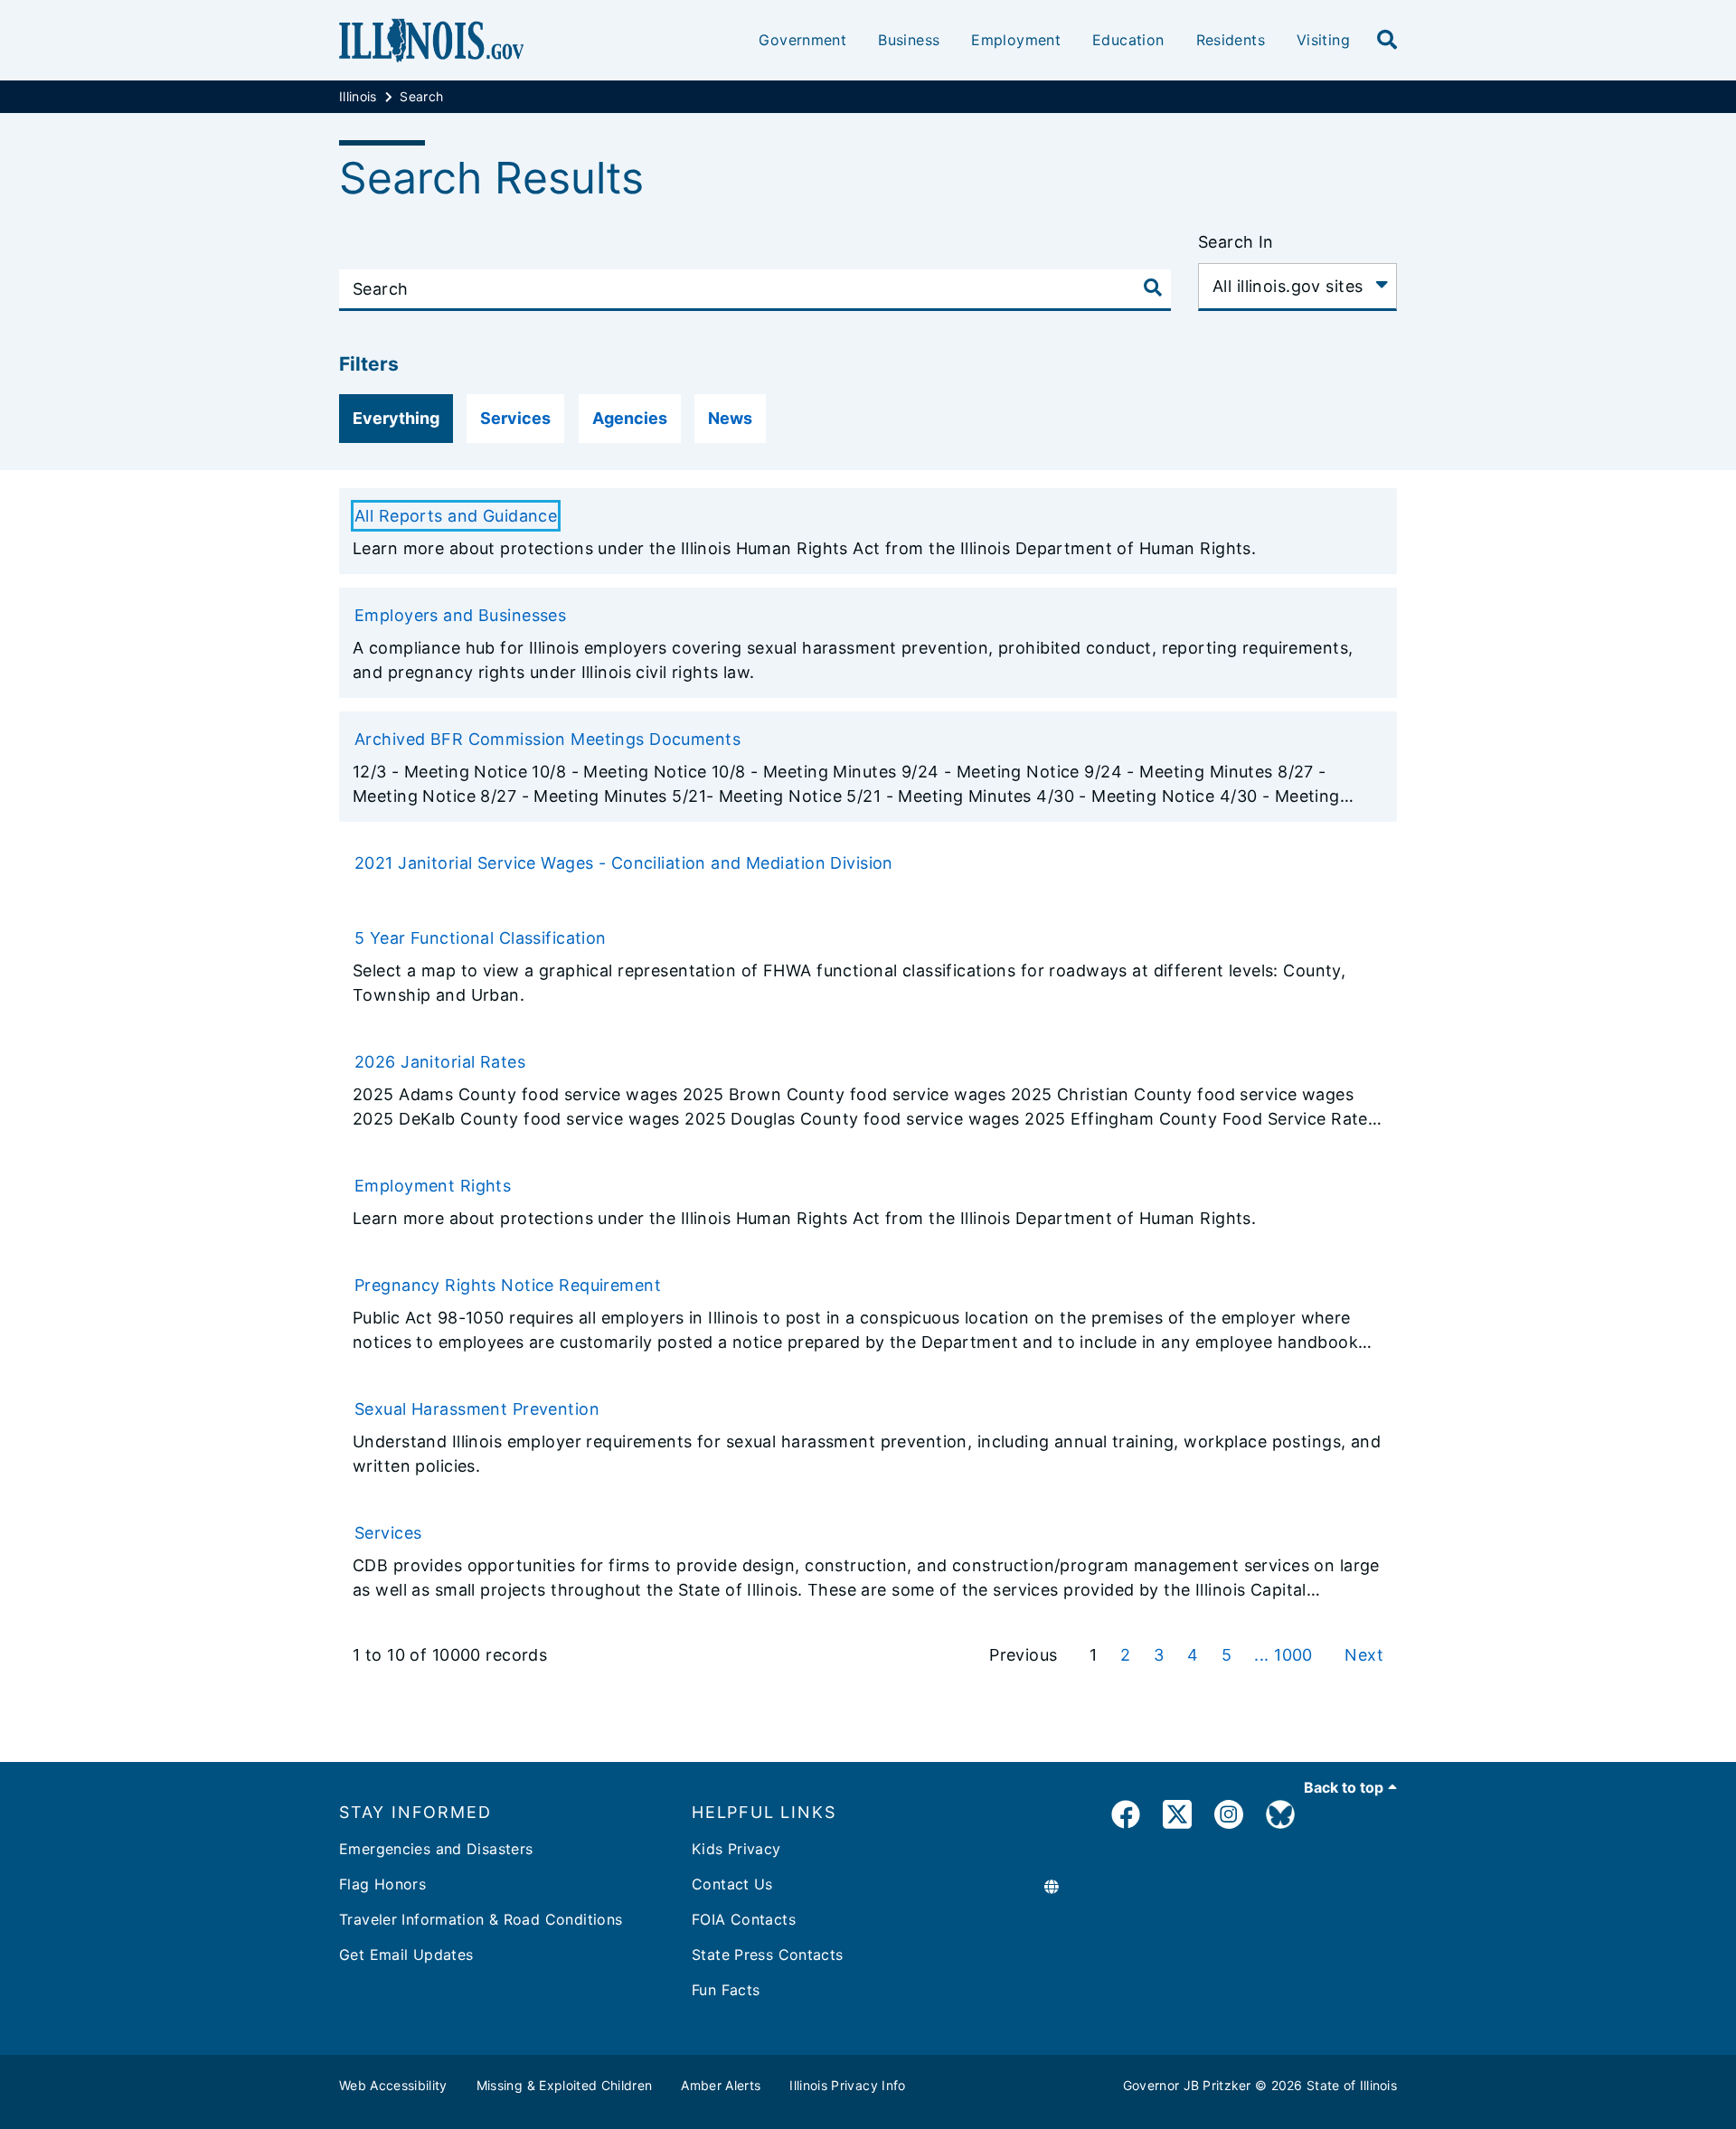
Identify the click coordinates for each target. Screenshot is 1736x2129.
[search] (1387, 41)
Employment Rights (433, 1186)
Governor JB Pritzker (1187, 2085)
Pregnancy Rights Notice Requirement (508, 1285)
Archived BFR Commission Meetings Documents (547, 739)
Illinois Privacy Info (847, 2085)
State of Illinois (1352, 2085)
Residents (1231, 40)
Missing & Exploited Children (565, 2085)
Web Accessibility (393, 2085)
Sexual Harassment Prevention (477, 1409)
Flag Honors (382, 1884)
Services (388, 1533)
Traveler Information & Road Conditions (481, 1919)
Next (1364, 1655)
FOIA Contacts (744, 1919)
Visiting (1323, 40)
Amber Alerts (721, 2085)
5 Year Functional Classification (481, 938)
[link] (1126, 1818)
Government (802, 40)
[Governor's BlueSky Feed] (1280, 1818)
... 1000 (1286, 1655)
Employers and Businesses (460, 615)
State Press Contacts (768, 1955)
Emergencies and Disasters (436, 1849)
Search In (1236, 242)
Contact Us (732, 1884)
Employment (1016, 40)
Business (909, 40)
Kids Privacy (736, 1849)
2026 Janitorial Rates (440, 1062)
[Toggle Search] (1153, 287)
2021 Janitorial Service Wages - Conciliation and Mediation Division (624, 863)
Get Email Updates (406, 1955)
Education (1128, 40)
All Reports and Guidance (456, 516)
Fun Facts (726, 1990)
